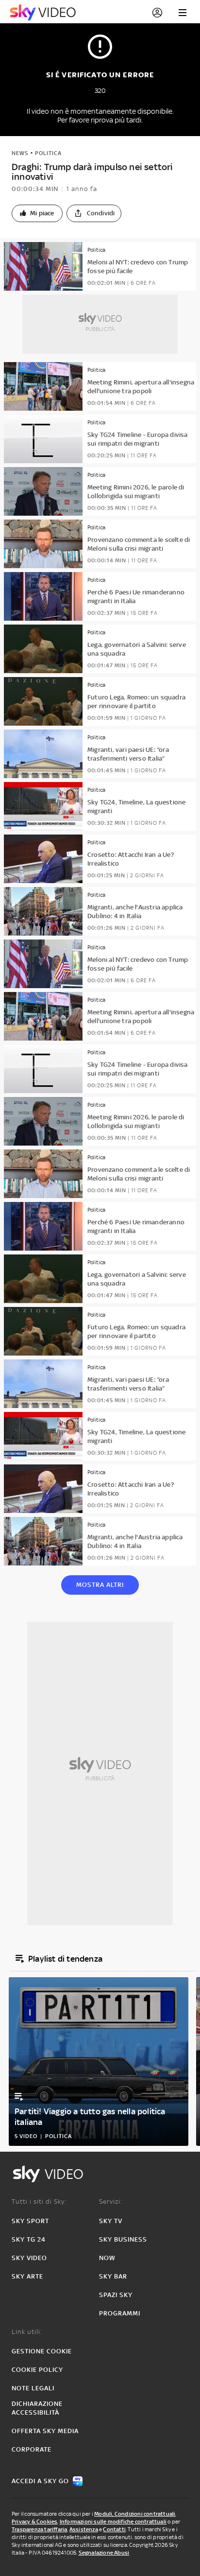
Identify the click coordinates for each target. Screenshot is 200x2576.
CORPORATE (32, 2449)
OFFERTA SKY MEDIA (45, 2431)
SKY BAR (113, 2276)
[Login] (157, 13)
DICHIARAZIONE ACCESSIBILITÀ (37, 2408)
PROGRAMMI (120, 2313)
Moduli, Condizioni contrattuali (135, 2514)
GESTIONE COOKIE (42, 2351)
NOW (107, 2258)
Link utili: (27, 2332)
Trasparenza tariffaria (39, 2529)
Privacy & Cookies (34, 2522)
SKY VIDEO (29, 2258)
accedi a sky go (40, 2481)
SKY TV (111, 2221)
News (20, 153)
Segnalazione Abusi (104, 2553)
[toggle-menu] (183, 13)
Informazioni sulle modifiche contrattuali (113, 2522)
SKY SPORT (30, 2221)
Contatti (114, 2529)
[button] (37, 213)
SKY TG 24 (29, 2239)
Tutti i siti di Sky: (39, 2202)
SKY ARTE (27, 2276)
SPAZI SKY (116, 2295)
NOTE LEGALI (33, 2388)
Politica (48, 153)
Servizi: (111, 2202)
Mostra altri (100, 1585)
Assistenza (84, 2529)
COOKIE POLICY (37, 2370)
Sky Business (123, 2239)
